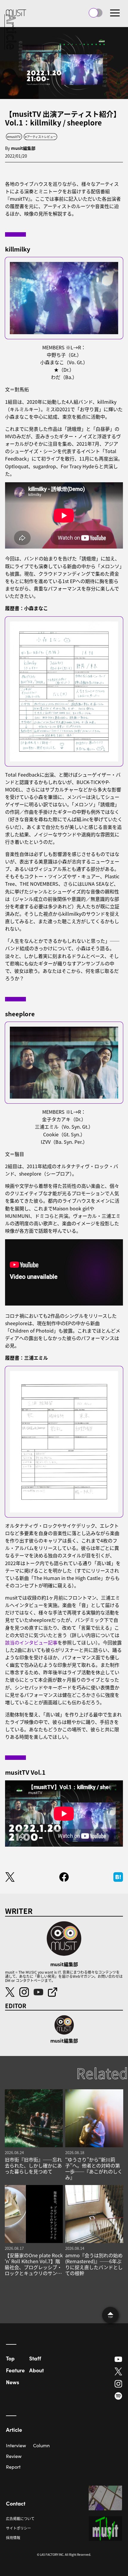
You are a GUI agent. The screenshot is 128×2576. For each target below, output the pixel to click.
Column (41, 2445)
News (13, 2382)
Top (10, 2358)
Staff (35, 2358)
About (36, 2370)
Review (14, 2456)
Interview (16, 2445)
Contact (16, 2503)
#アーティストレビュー (40, 137)
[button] (115, 13)
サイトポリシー (18, 2528)
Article (14, 2430)
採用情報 (13, 2537)
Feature (15, 2370)
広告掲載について (20, 2518)
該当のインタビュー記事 (31, 1642)
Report (13, 2467)
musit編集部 (23, 148)
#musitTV (14, 137)
